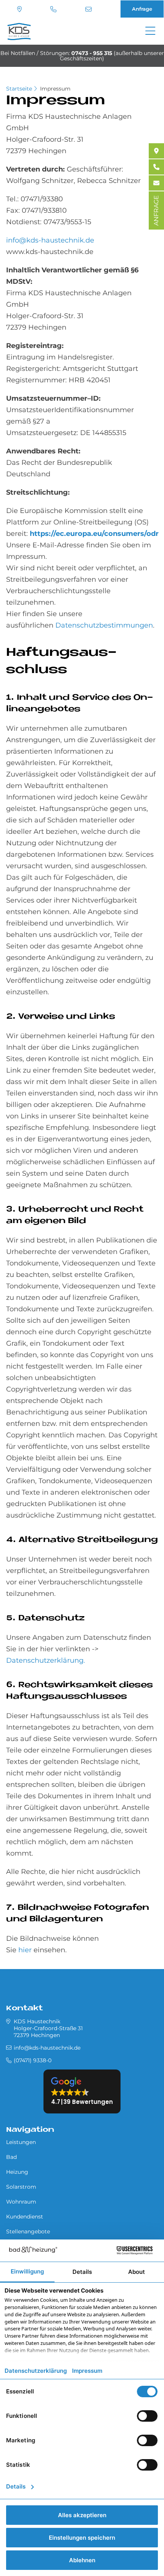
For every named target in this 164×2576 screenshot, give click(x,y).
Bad (11, 2157)
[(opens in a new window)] (156, 151)
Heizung (17, 2172)
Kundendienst (25, 2217)
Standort (20, 9)
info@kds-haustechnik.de (89, 9)
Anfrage (142, 9)
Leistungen (21, 2142)
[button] (82, 2091)
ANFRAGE (156, 210)
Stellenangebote (28, 2231)
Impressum (55, 89)
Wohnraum (21, 2202)
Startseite (19, 89)
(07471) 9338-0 (54, 9)
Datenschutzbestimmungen (104, 625)
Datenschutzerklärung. (46, 1660)
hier (25, 1950)
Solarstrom (21, 2187)
